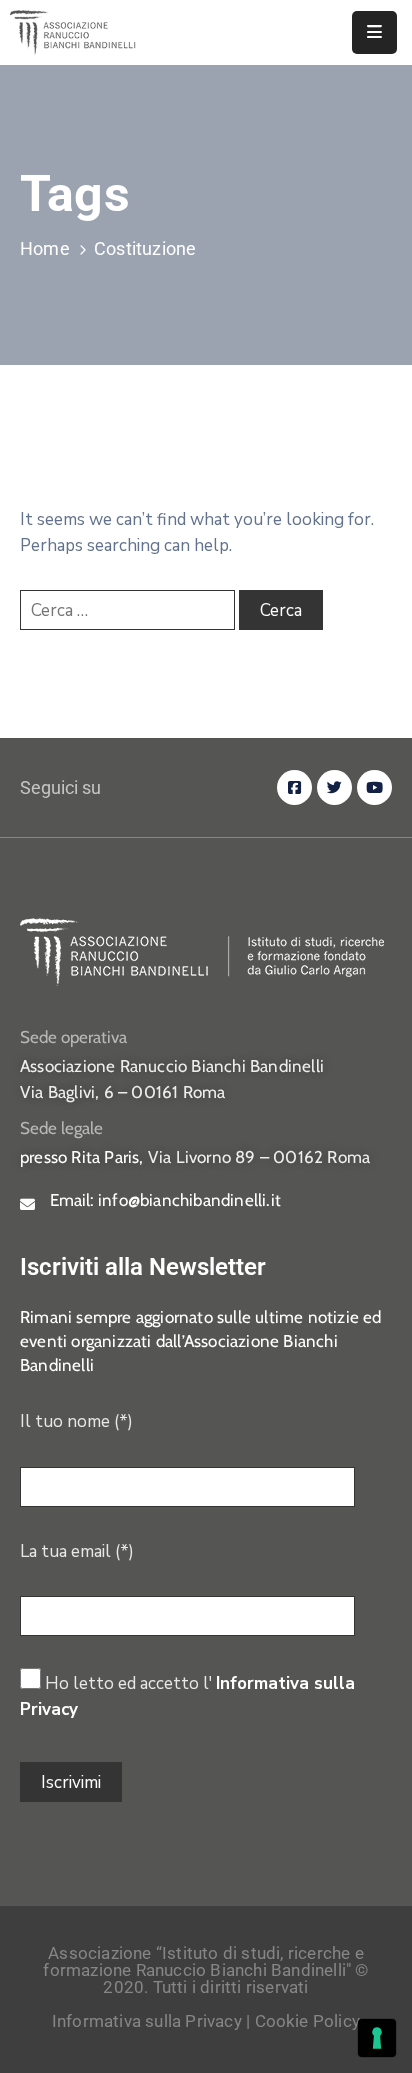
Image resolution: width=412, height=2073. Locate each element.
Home (45, 248)
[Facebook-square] (294, 787)
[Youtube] (374, 787)
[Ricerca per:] (127, 610)
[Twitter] (334, 787)
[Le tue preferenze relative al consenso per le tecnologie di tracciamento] (377, 2038)
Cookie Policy (308, 2021)
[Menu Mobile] (374, 32)
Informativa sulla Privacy (147, 2021)
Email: (165, 1200)
